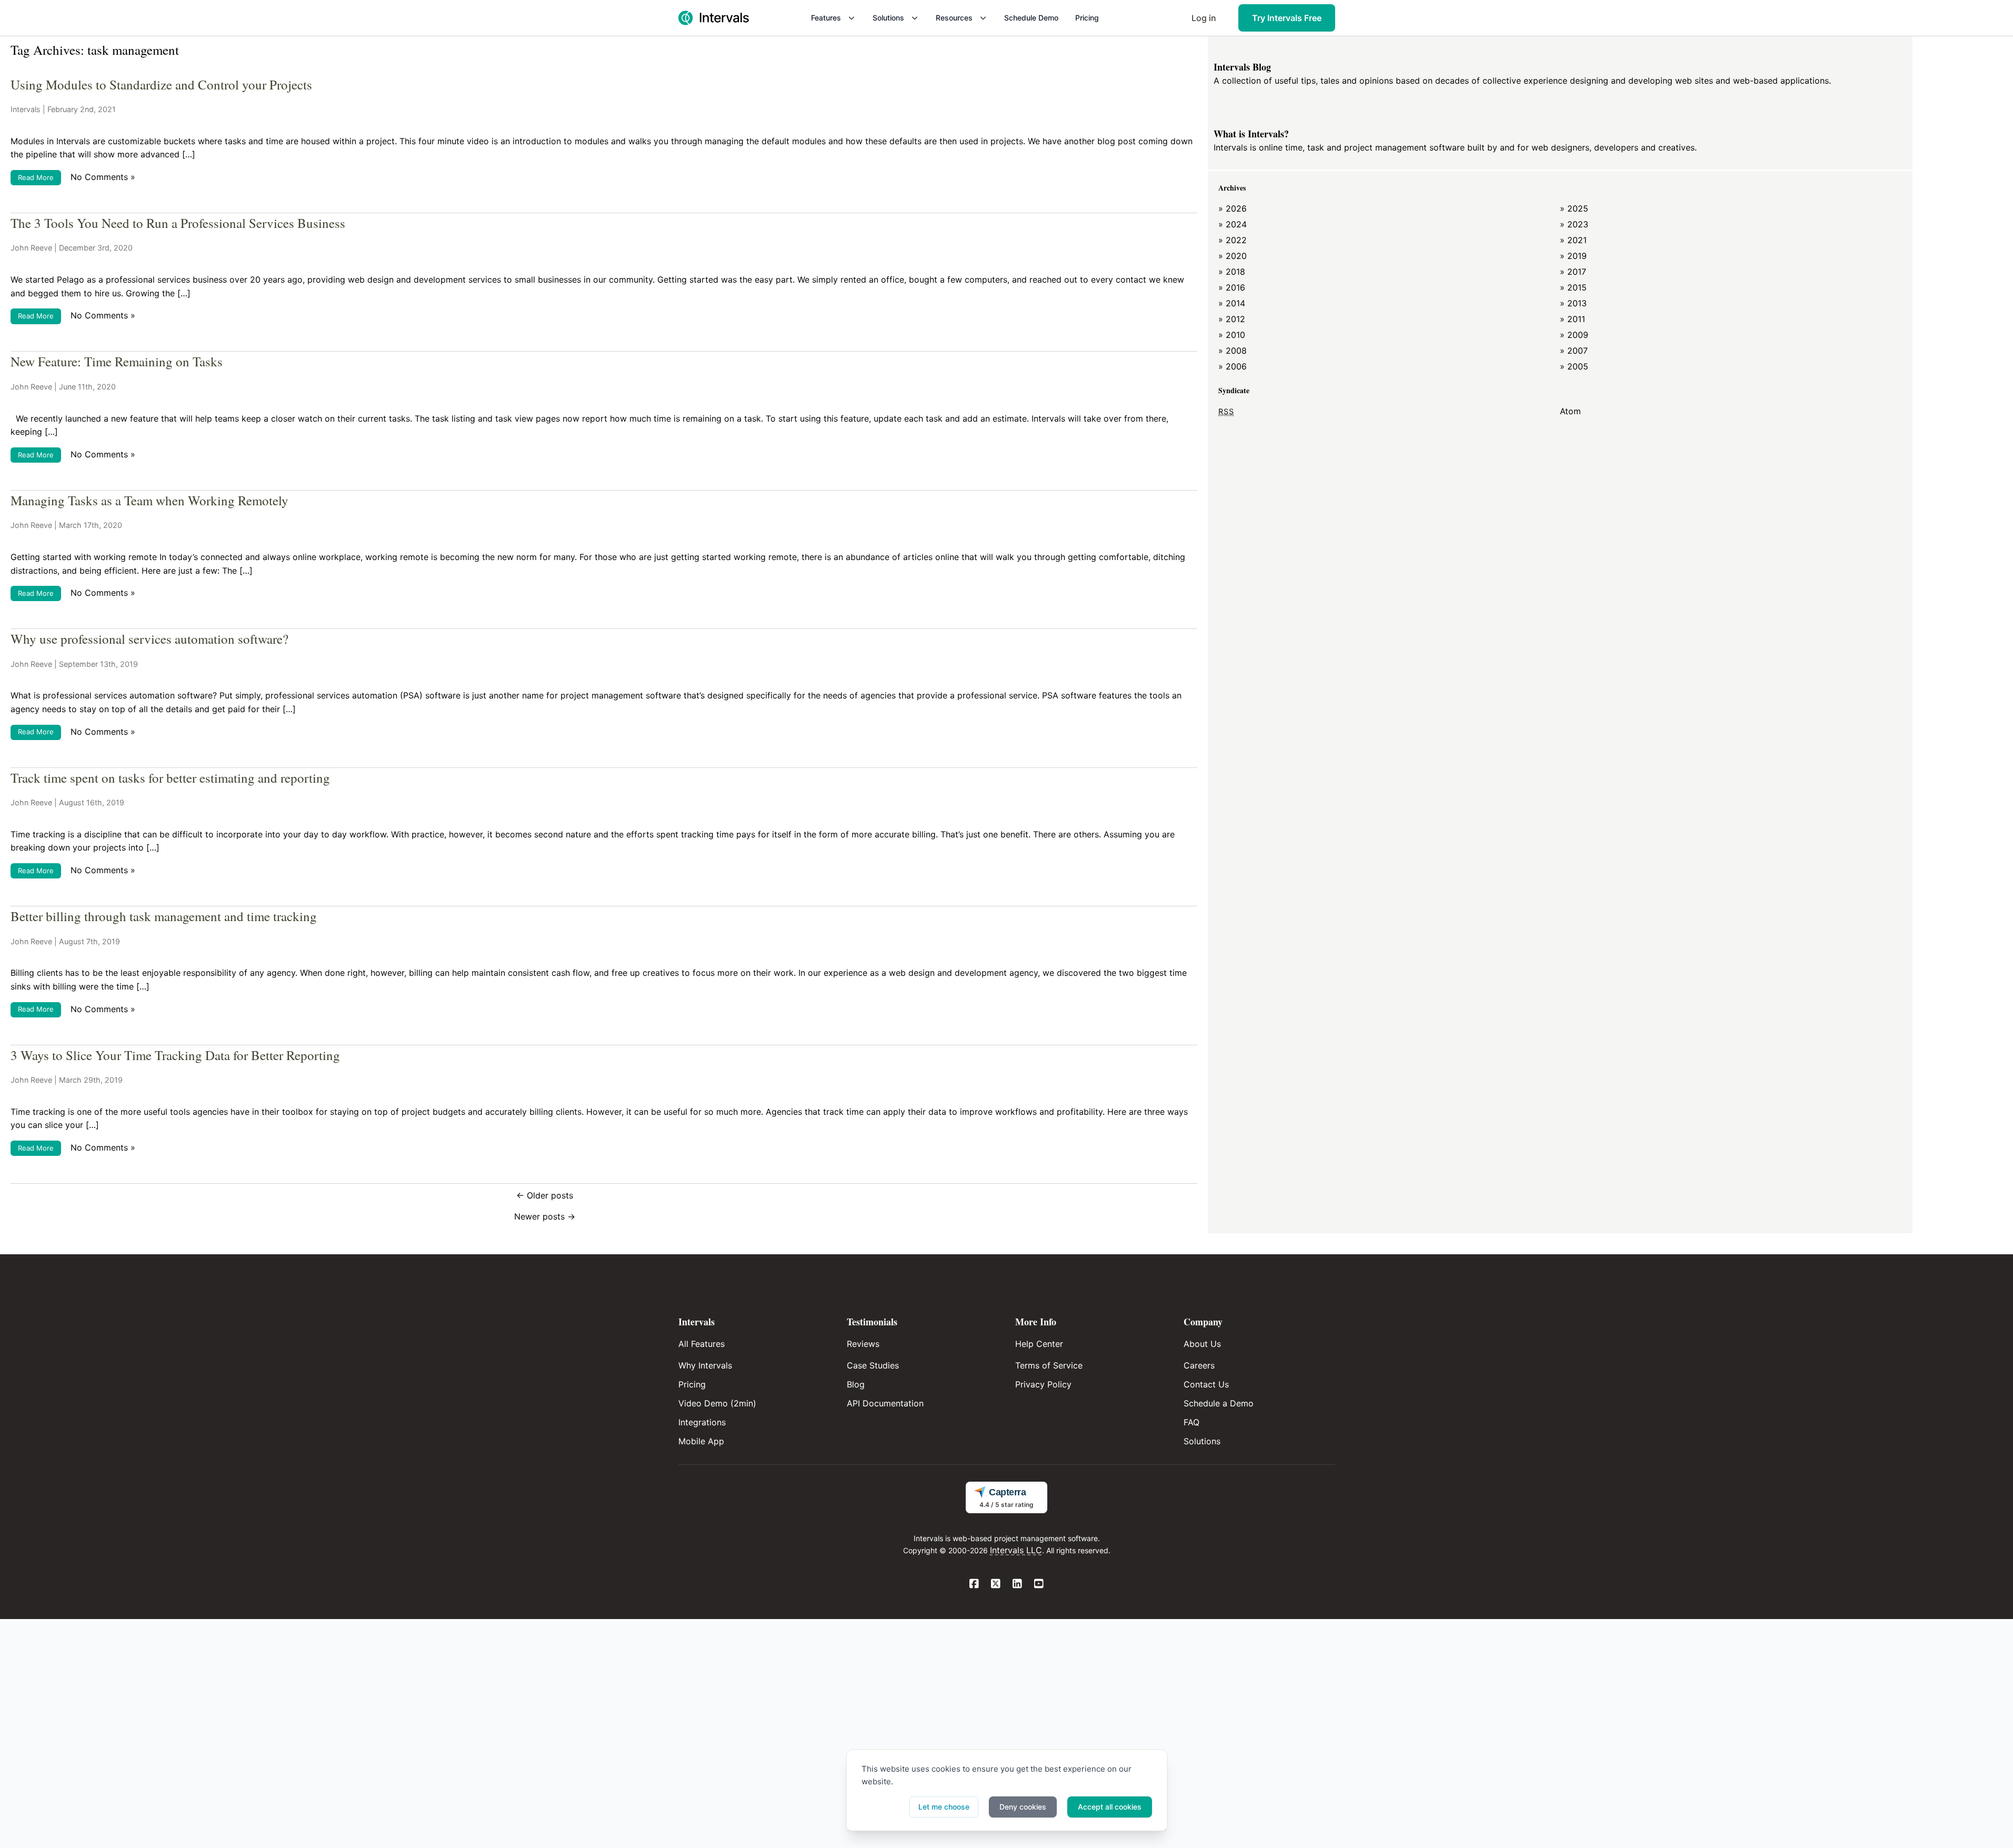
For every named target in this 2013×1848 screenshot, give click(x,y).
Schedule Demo (1031, 18)
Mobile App (701, 1441)
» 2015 (1573, 287)
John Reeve (31, 248)
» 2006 (1233, 366)
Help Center (1039, 1344)
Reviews (863, 1344)
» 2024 (1233, 224)
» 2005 (1574, 366)
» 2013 (1573, 303)
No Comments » (103, 177)
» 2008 (1233, 351)
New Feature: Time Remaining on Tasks (117, 361)
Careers (1199, 1365)
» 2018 (1232, 272)
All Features (702, 1344)
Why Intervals (705, 1365)
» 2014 (1232, 303)
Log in (1204, 18)
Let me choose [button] (944, 1807)
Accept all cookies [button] (1110, 1807)
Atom (1570, 411)
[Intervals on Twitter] (996, 1584)
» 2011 (1573, 319)
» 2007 (1574, 351)
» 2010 (1232, 335)
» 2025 (1574, 208)
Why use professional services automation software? (149, 639)
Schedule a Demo (1219, 1403)
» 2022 (1233, 240)
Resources (954, 18)
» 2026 (1233, 208)
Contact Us (1206, 1384)
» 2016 (1232, 287)
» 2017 (1573, 272)
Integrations (702, 1422)
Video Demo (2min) (717, 1403)
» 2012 (1232, 319)
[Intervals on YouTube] (1039, 1584)
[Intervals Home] (714, 18)
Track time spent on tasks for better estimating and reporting (170, 778)
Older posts (545, 1195)
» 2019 (1573, 256)
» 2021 (1573, 240)
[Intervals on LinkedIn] (1018, 1584)
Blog (856, 1384)
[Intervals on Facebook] (974, 1584)
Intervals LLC (1016, 1550)
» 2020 (1233, 256)
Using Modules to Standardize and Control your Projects (161, 84)
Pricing (1087, 18)
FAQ (1191, 1422)
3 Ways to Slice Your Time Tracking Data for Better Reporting (175, 1055)
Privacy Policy (1043, 1384)
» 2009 (1574, 335)
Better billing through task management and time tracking (164, 916)
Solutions (888, 18)
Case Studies (873, 1365)
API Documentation (885, 1403)
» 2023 (1574, 224)
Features (826, 18)
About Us (1202, 1344)
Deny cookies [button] (1023, 1807)
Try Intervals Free (1287, 18)
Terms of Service (1049, 1365)
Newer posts (545, 1216)
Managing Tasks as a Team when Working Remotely (149, 500)
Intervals (26, 109)
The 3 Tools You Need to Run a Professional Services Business (178, 223)
